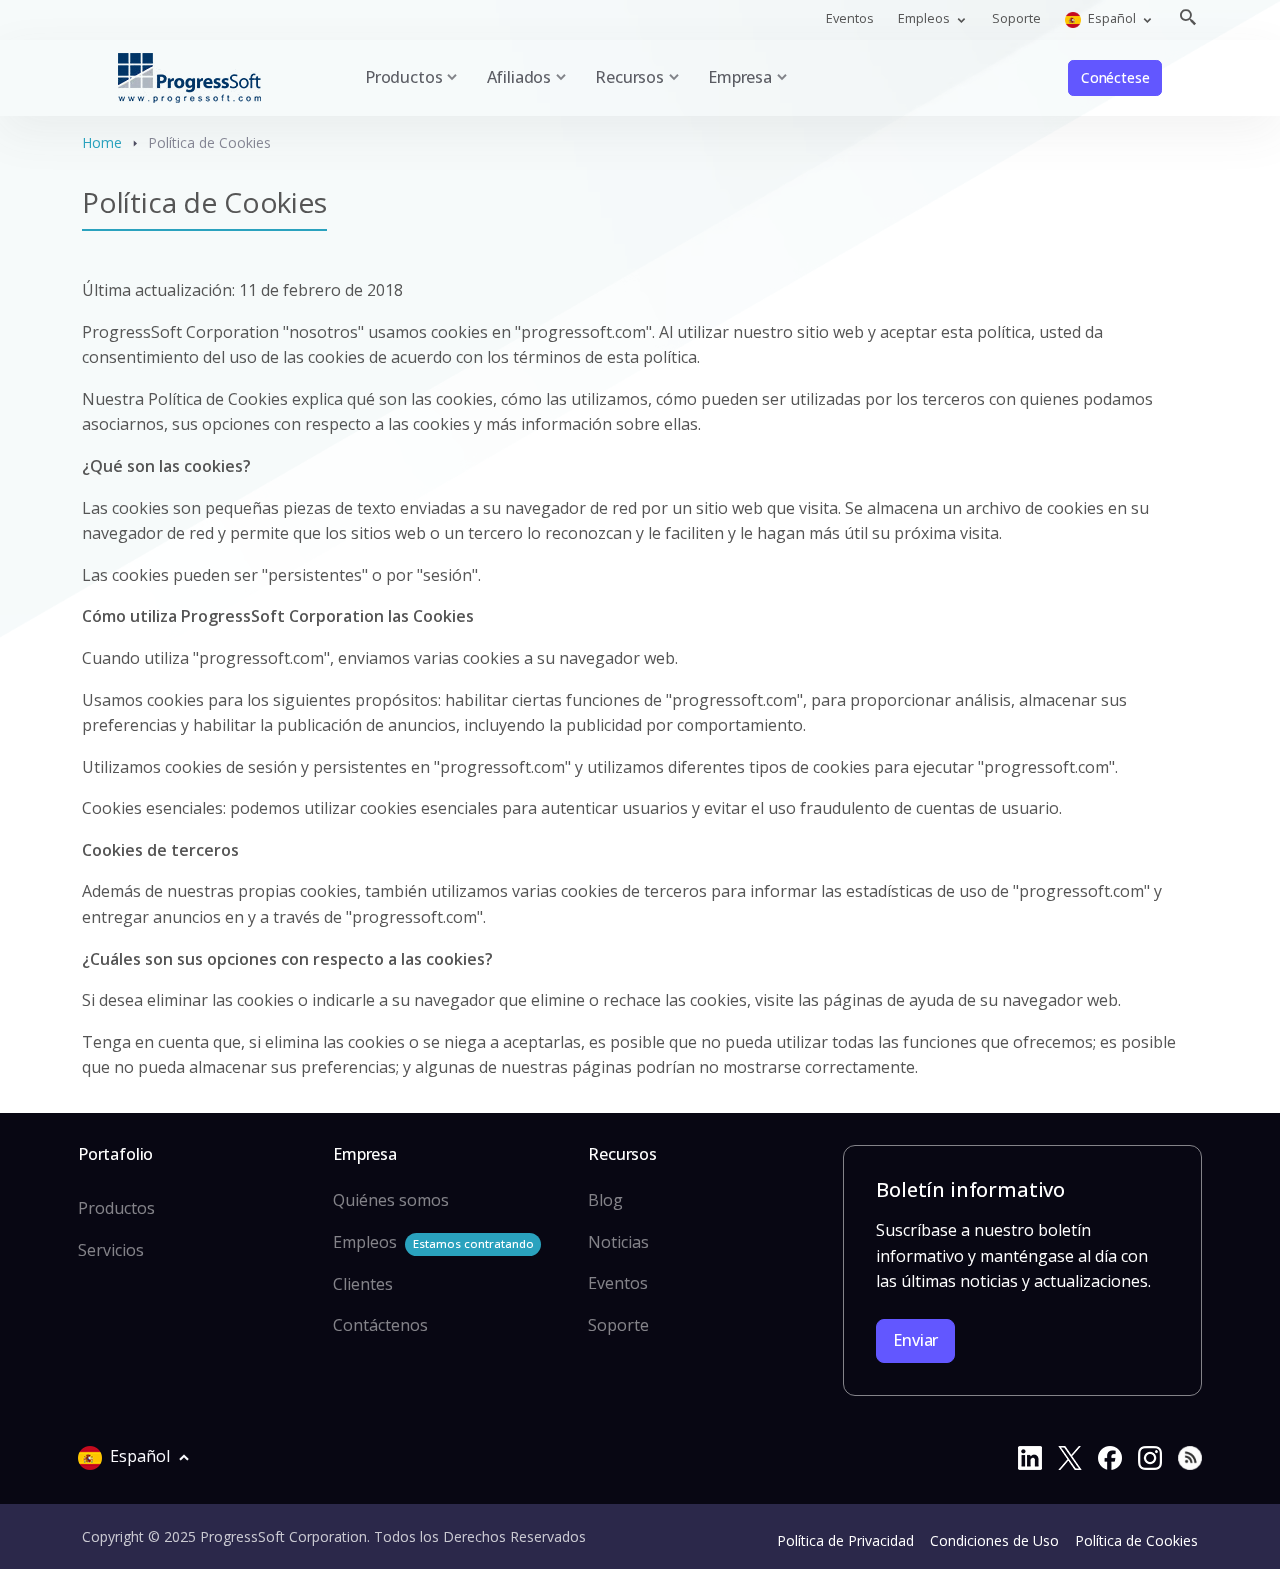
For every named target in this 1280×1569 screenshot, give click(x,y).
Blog (605, 1200)
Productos (116, 1208)
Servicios (111, 1250)
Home (102, 142)
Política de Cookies (1136, 1540)
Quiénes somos (391, 1200)
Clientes (363, 1284)
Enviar (915, 1340)
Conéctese (1115, 77)
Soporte (1016, 18)
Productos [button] (403, 77)
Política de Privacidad (845, 1540)
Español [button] (1112, 18)
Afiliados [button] (519, 77)
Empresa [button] (740, 77)
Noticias (618, 1242)
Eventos (850, 18)
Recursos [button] (629, 77)
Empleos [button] (925, 18)
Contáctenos (380, 1325)
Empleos (433, 1242)
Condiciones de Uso (994, 1540)
